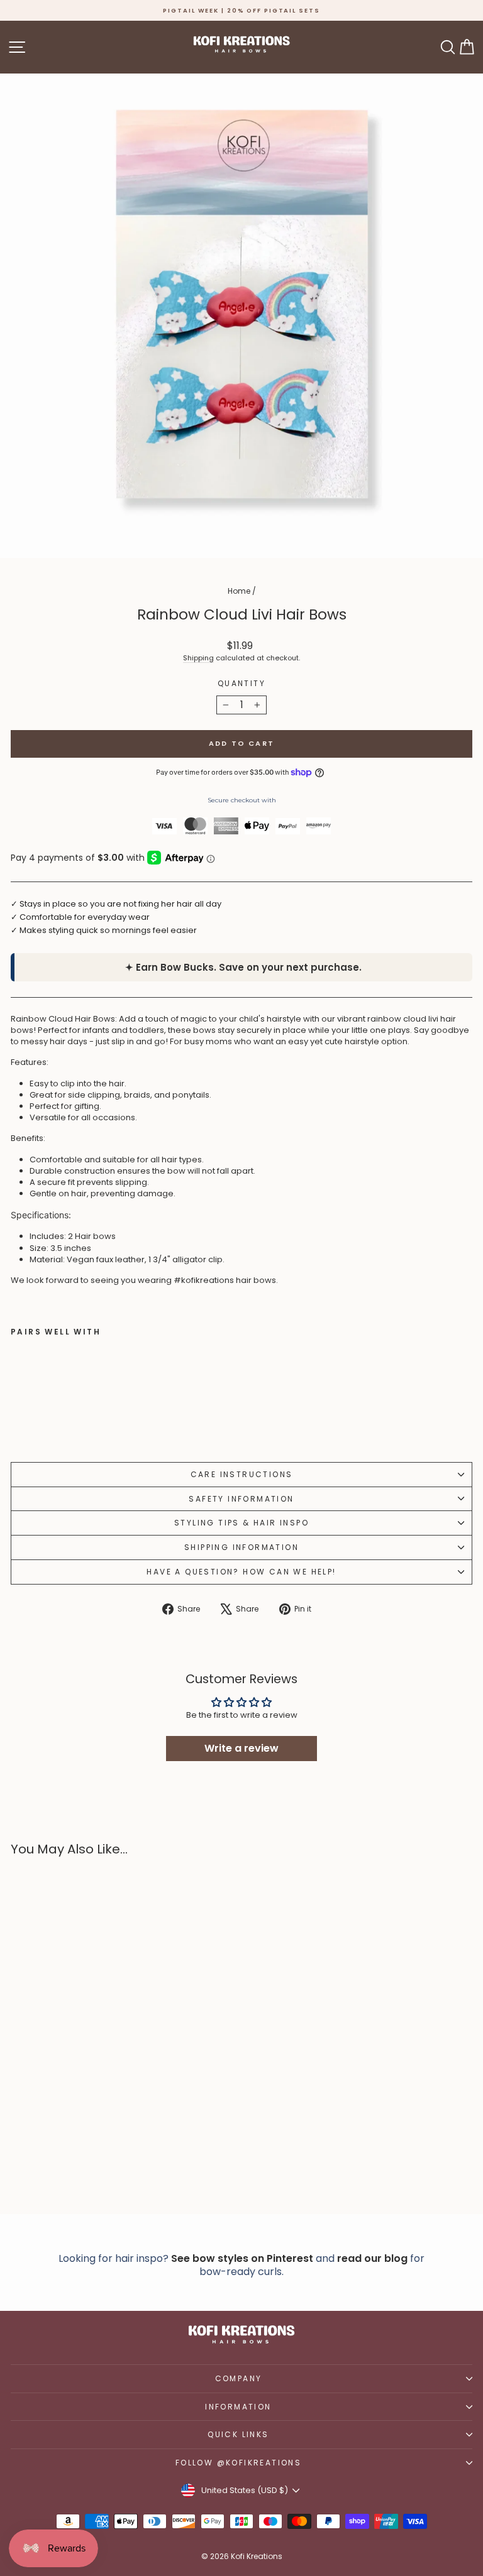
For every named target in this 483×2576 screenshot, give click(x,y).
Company (239, 2378)
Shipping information (241, 1547)
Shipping (198, 658)
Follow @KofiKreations (238, 2463)
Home (239, 591)
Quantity (241, 684)
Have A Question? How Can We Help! (241, 1572)
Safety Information (241, 1499)
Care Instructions (242, 1474)
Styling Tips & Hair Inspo (241, 1523)
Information (238, 2407)
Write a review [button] (241, 1748)
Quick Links (238, 2434)
